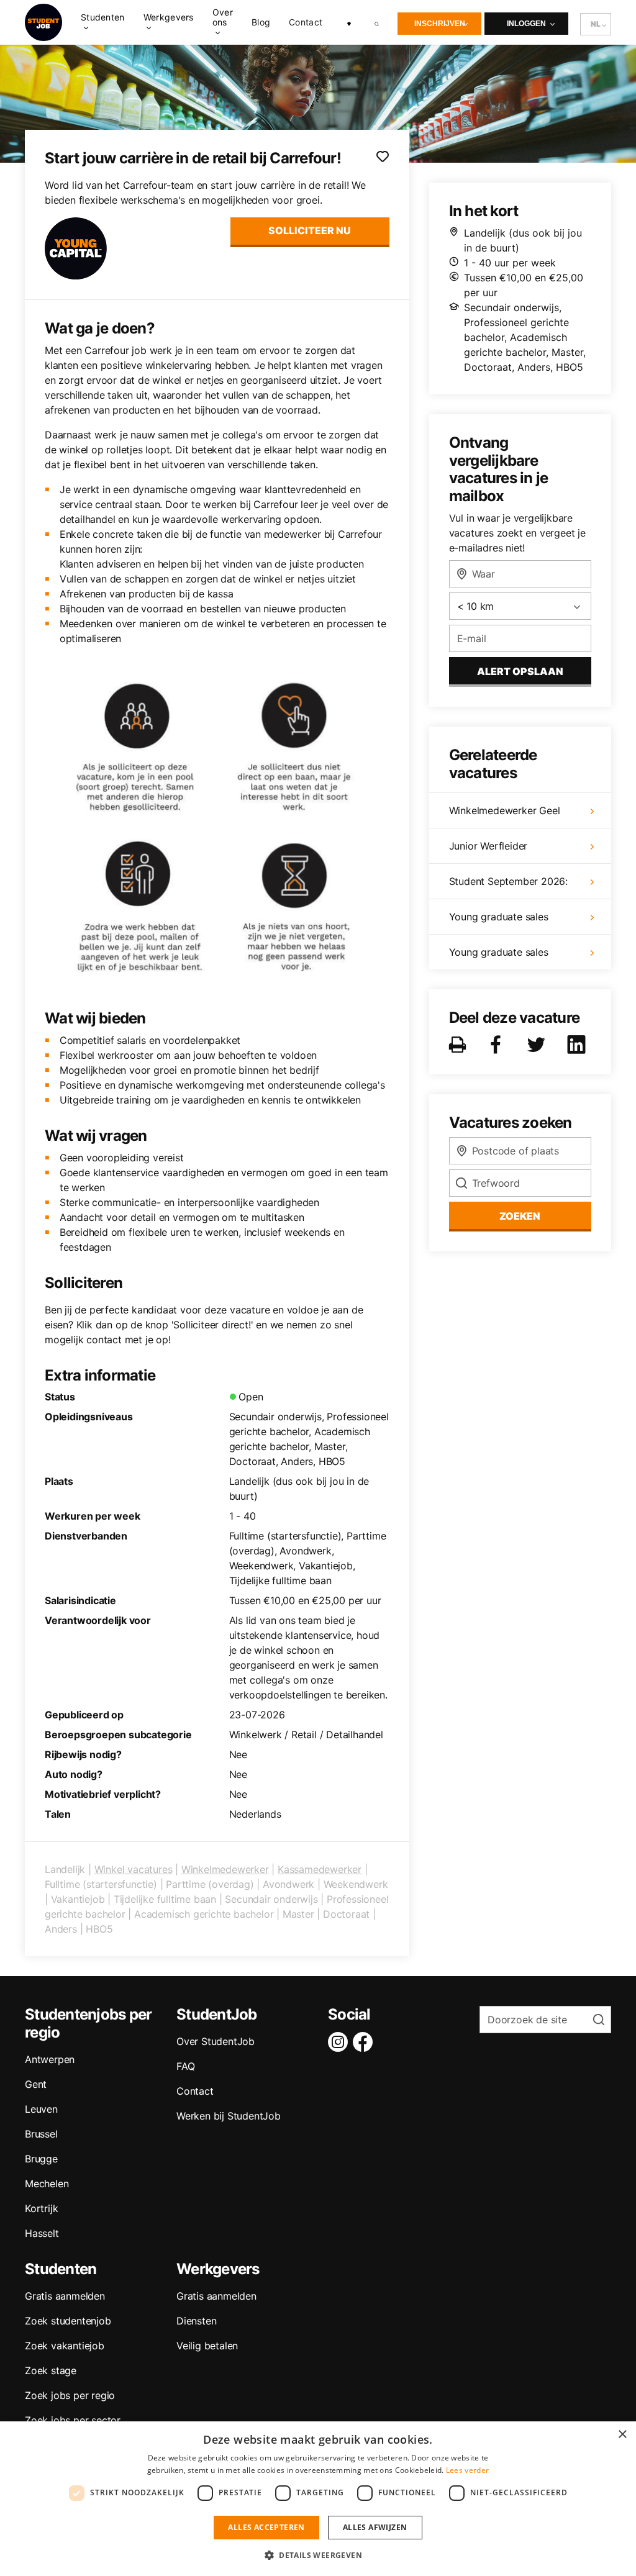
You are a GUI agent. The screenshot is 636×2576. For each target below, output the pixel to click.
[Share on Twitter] (538, 1045)
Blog (261, 22)
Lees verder (467, 2470)
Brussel (41, 2134)
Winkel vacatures (134, 1869)
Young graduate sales (499, 917)
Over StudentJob (216, 2041)
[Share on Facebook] (498, 1045)
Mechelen (47, 2184)
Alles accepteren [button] (266, 2527)
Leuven (41, 2109)
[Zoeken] (377, 22)
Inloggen (526, 24)
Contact (306, 22)
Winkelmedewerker (225, 1869)
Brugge (41, 2159)
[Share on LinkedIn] (579, 1045)
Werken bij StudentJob (229, 2116)
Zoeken (520, 1216)
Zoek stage (51, 2370)
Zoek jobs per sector (73, 2420)
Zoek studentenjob (68, 2321)
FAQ (185, 2066)
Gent (36, 2084)
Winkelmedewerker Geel (505, 810)
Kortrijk (41, 2208)
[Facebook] (365, 2042)
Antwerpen (50, 2059)
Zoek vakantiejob (65, 2346)
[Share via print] (460, 1045)
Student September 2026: (508, 881)
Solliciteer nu (310, 230)
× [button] (622, 2435)
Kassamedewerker (320, 1869)
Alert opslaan (520, 671)
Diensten (196, 2321)
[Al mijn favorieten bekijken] (349, 22)
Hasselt (42, 2233)
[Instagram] (340, 2042)
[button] (318, 2555)
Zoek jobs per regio (70, 2395)
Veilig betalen (207, 2346)
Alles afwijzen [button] (375, 2527)
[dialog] (318, 2499)
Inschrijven (440, 24)
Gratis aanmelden (65, 2296)
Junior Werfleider (488, 846)
